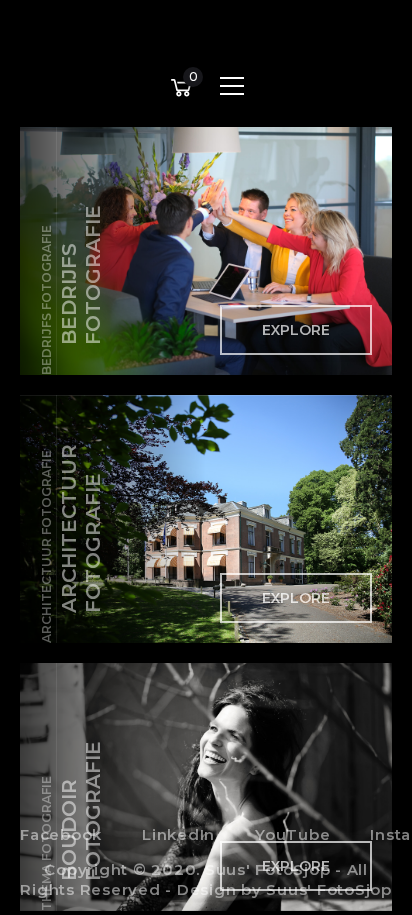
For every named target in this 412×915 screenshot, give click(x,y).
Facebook (61, 834)
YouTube (292, 834)
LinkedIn (178, 834)
